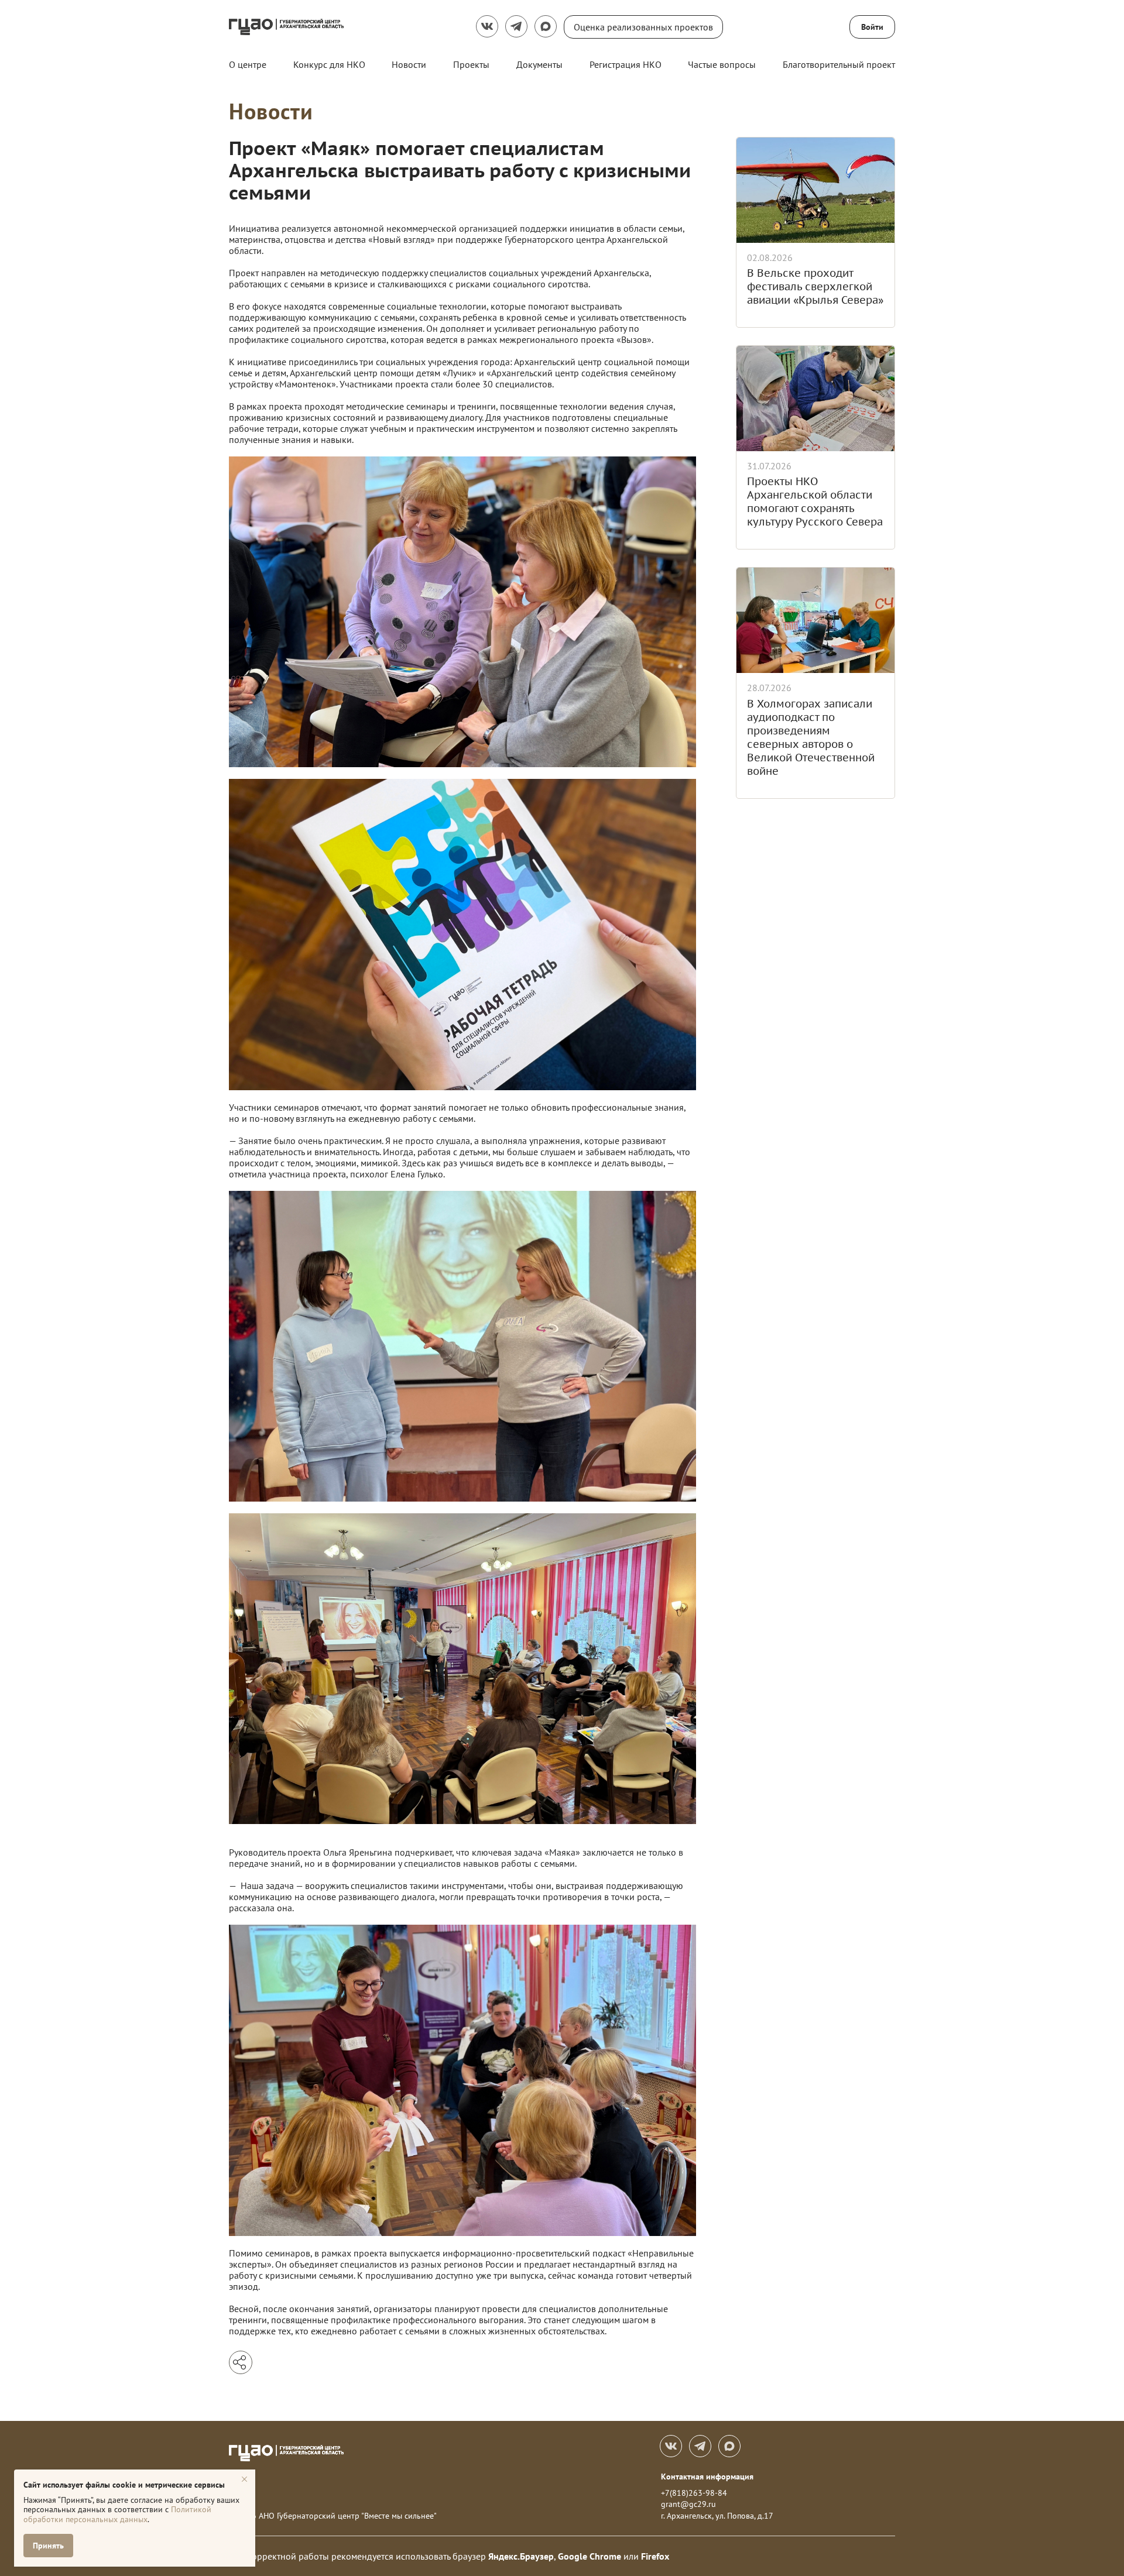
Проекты (471, 64)
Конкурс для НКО (329, 64)
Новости (409, 64)
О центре (248, 64)
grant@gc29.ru (688, 2504)
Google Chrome (590, 2556)
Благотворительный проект (839, 64)
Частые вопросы (722, 64)
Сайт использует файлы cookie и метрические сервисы (124, 2485)
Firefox (655, 2556)
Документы (539, 64)
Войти (872, 27)
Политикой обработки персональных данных (117, 2514)
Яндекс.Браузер (521, 2556)
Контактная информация (707, 2477)
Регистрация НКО (626, 64)
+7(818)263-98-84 (694, 2493)
